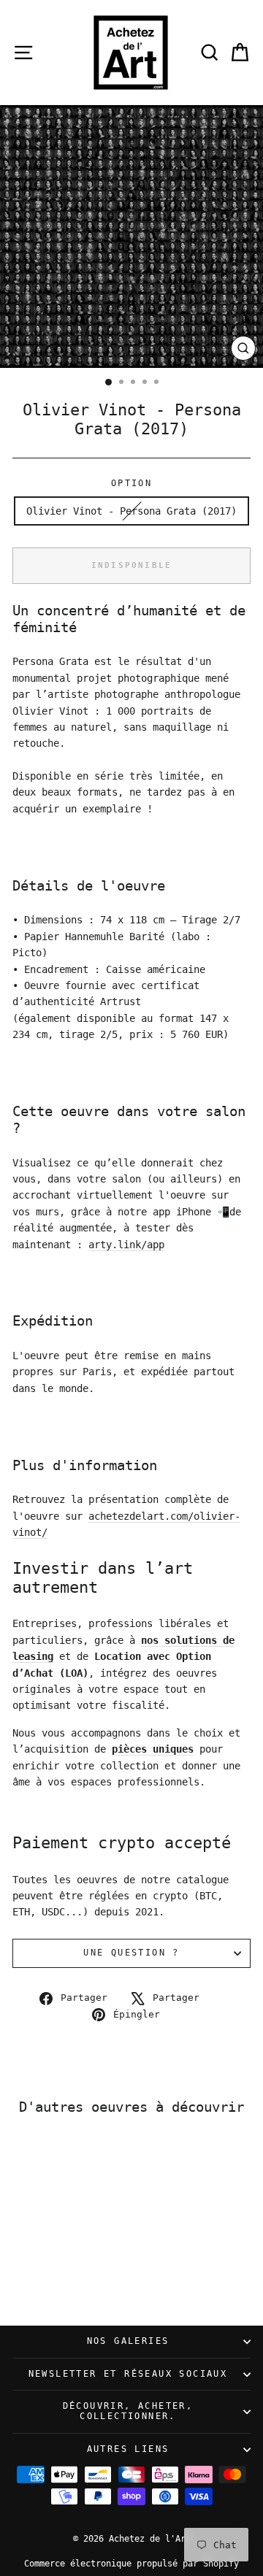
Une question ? (131, 1953)
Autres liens (128, 2449)
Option (131, 483)
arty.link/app (126, 1245)
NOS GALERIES (128, 2341)
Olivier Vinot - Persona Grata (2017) (131, 511)
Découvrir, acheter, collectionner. (128, 2411)
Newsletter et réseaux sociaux (128, 2374)
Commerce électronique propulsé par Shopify (131, 2564)
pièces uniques (153, 1749)
